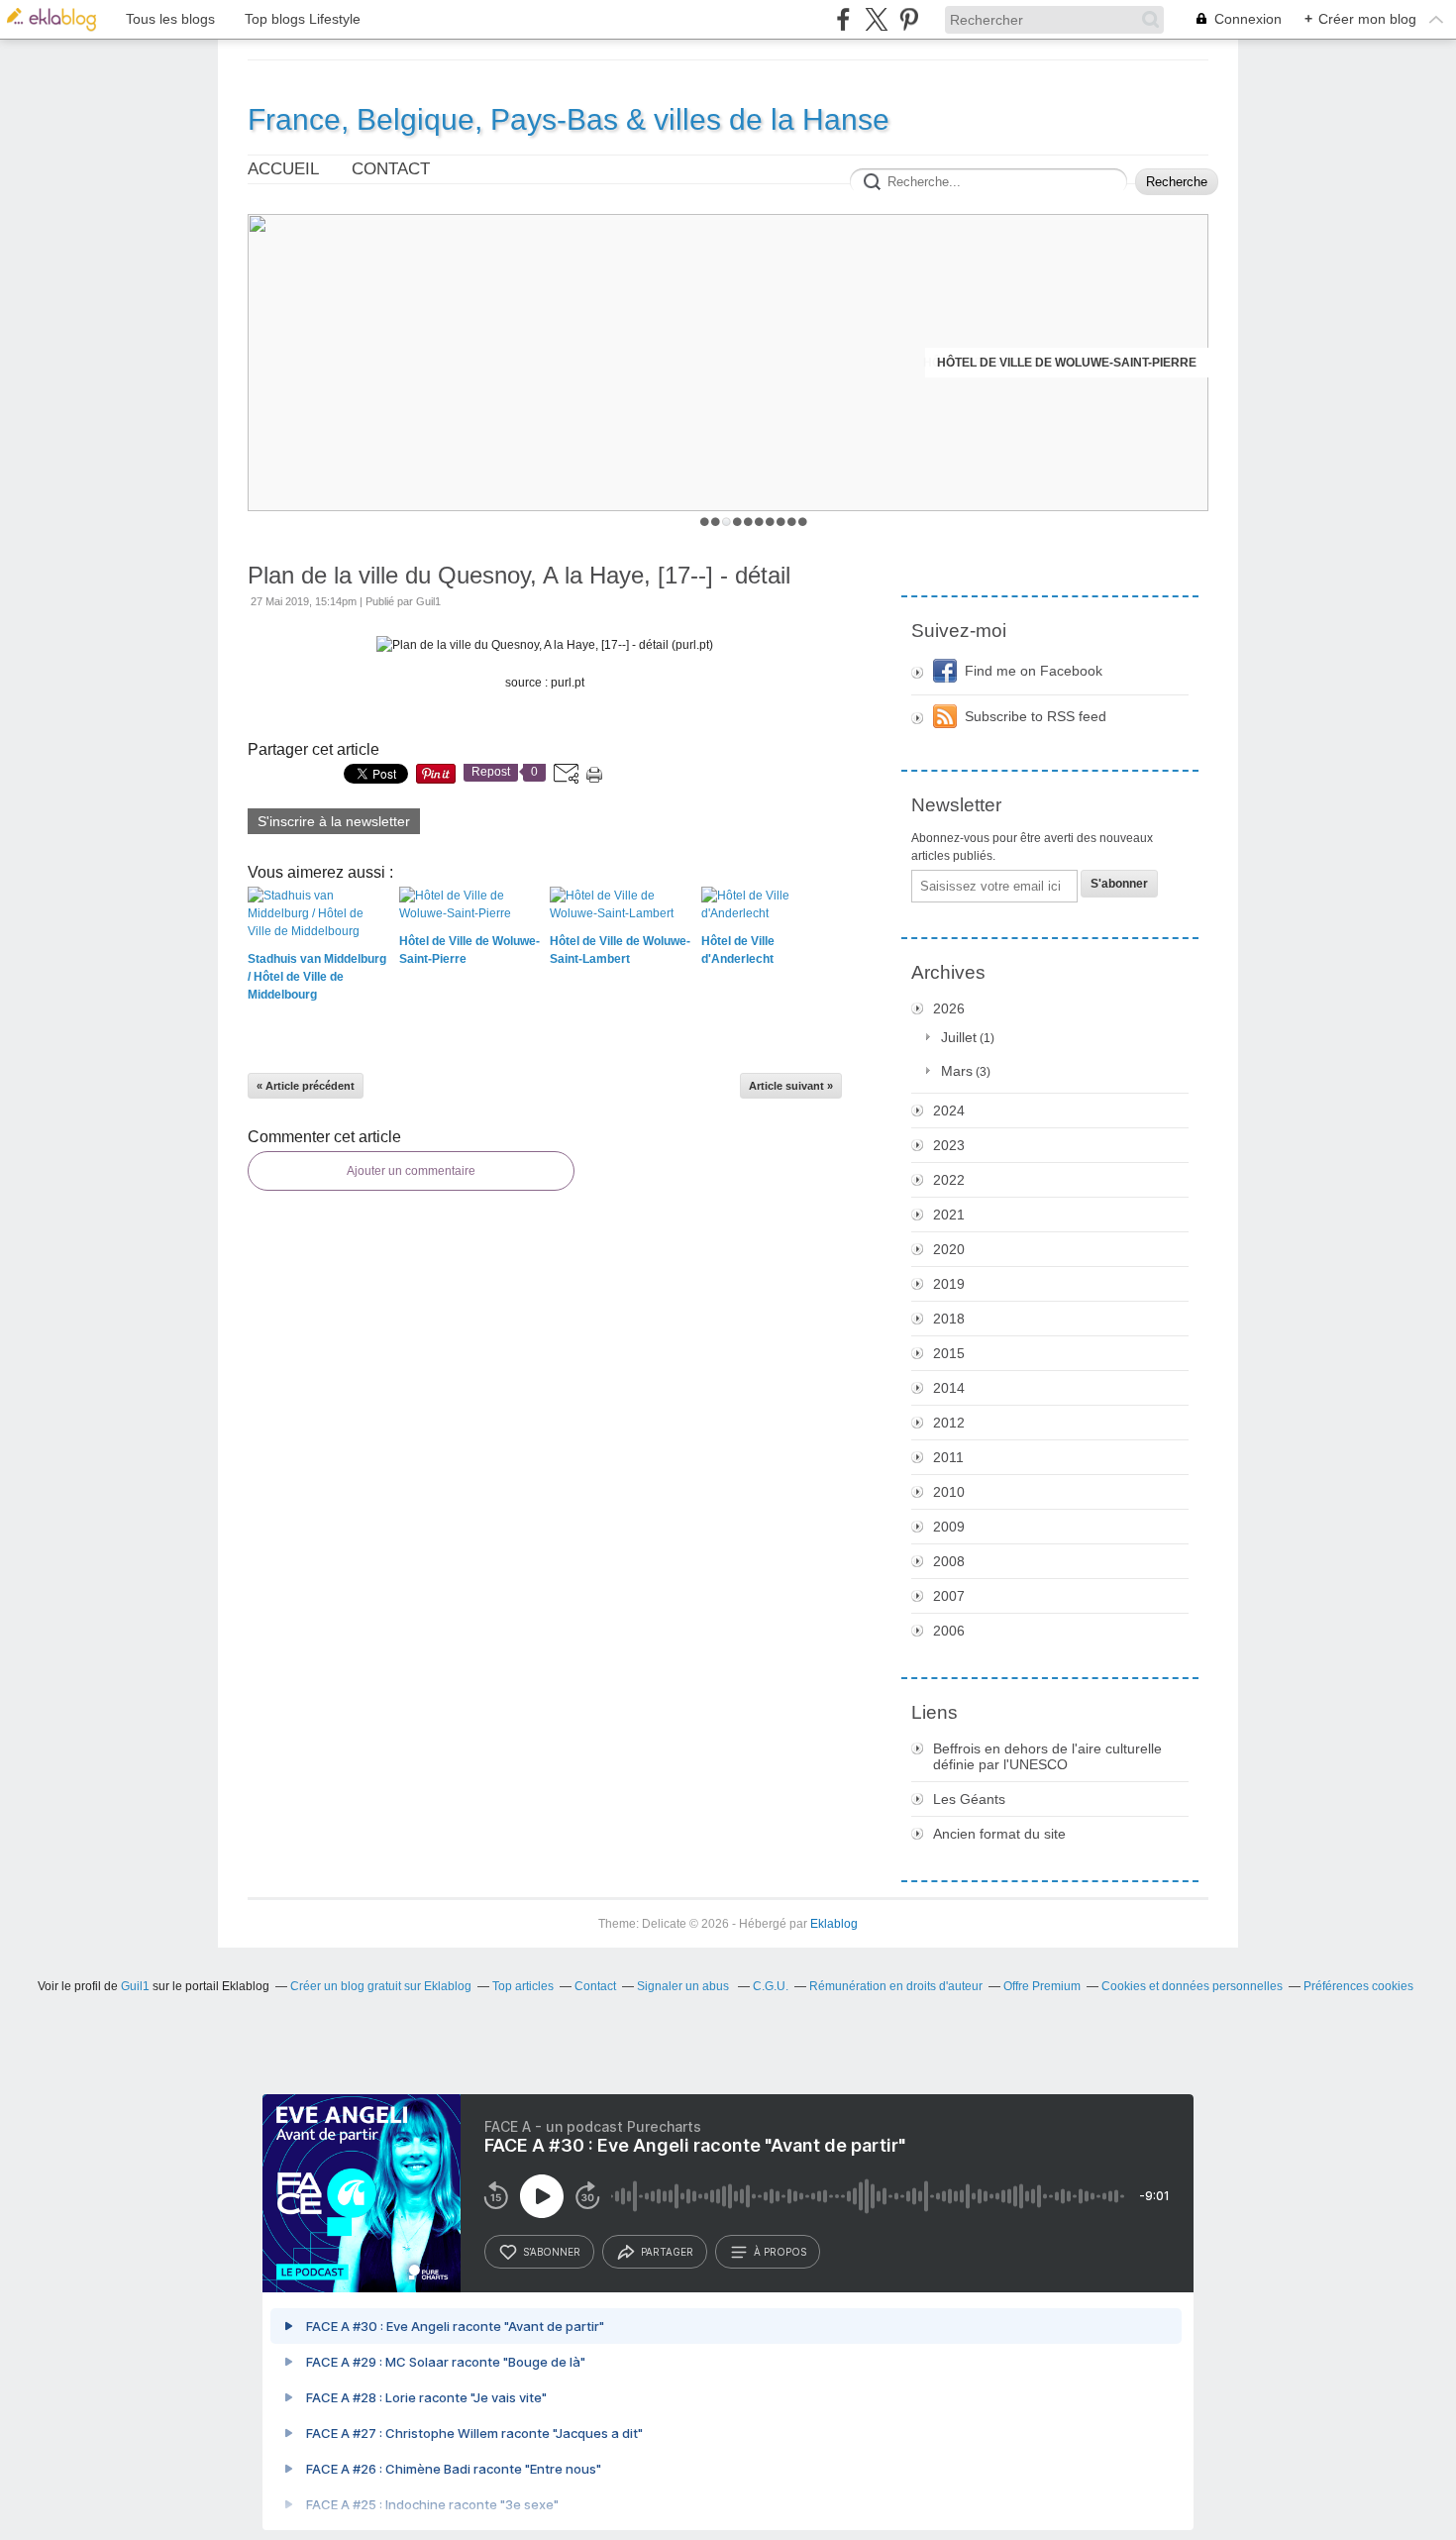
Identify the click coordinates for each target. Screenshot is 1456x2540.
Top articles (523, 1986)
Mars (957, 1071)
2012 (949, 1423)
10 (803, 522)
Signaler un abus (684, 1986)
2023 (949, 1145)
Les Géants (969, 1799)
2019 (949, 1284)
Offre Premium (1042, 1986)
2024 (949, 1111)
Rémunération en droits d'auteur (896, 1986)
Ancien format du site (999, 1834)
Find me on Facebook (1034, 671)
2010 (949, 1492)
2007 (949, 1596)
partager (667, 2252)
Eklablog (834, 1924)
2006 (949, 1631)
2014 (949, 1388)
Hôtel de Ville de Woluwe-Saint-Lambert (1060, 363)
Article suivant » (791, 1086)
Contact (391, 169)
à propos (780, 2252)
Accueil (283, 169)
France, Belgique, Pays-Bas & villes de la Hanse (569, 119)
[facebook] (843, 19)
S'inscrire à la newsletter (334, 821)
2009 (949, 1527)
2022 (949, 1180)
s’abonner (552, 2252)
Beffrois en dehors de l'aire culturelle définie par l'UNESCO (1047, 1756)
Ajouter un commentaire (411, 1171)
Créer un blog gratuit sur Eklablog (381, 1986)
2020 (949, 1249)
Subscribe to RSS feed (1036, 716)
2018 (949, 1319)
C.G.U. (771, 1986)
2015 (949, 1353)
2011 (948, 1457)
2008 (949, 1561)
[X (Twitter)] (876, 19)
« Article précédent (306, 1086)
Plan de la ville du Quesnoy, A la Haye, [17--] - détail (519, 575)
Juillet (959, 1037)
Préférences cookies (1358, 1986)
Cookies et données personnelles (1192, 1986)
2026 (949, 1008)
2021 (949, 1215)
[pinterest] (909, 19)
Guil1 (135, 1986)
